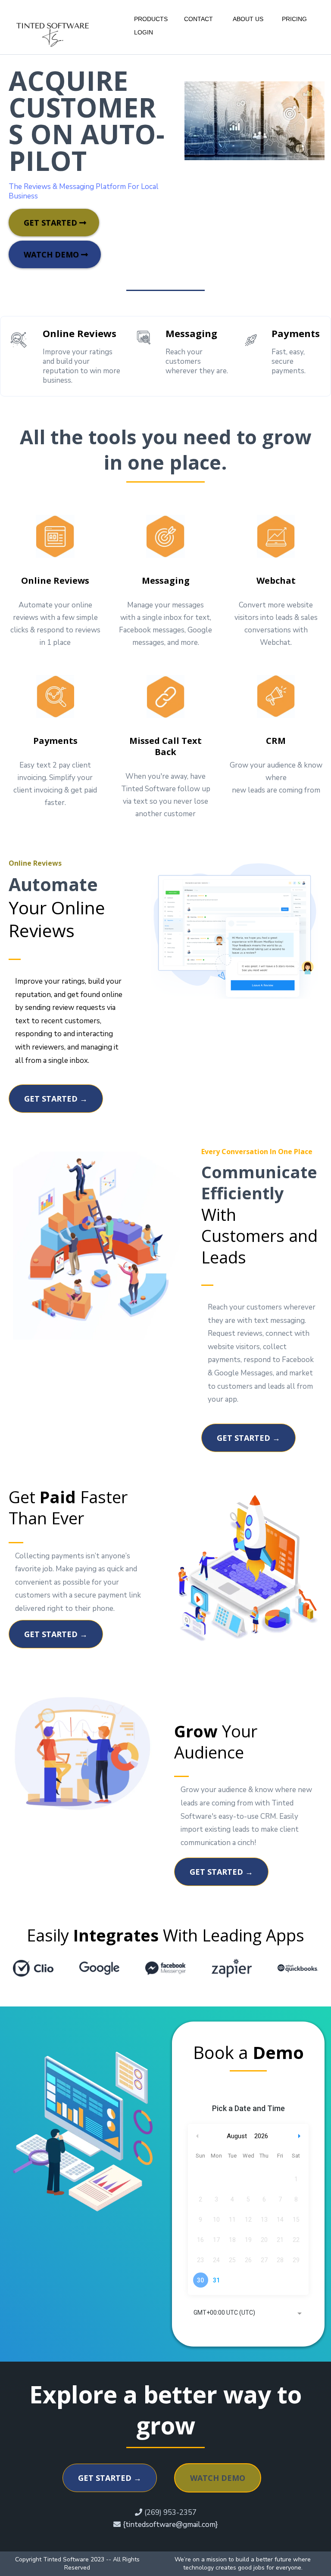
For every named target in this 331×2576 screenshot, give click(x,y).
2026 (261, 2136)
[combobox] (248, 2313)
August (237, 2136)
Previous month (197, 2136)
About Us (248, 19)
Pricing (294, 19)
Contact (198, 19)
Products (151, 19)
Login (144, 32)
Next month (300, 2136)
